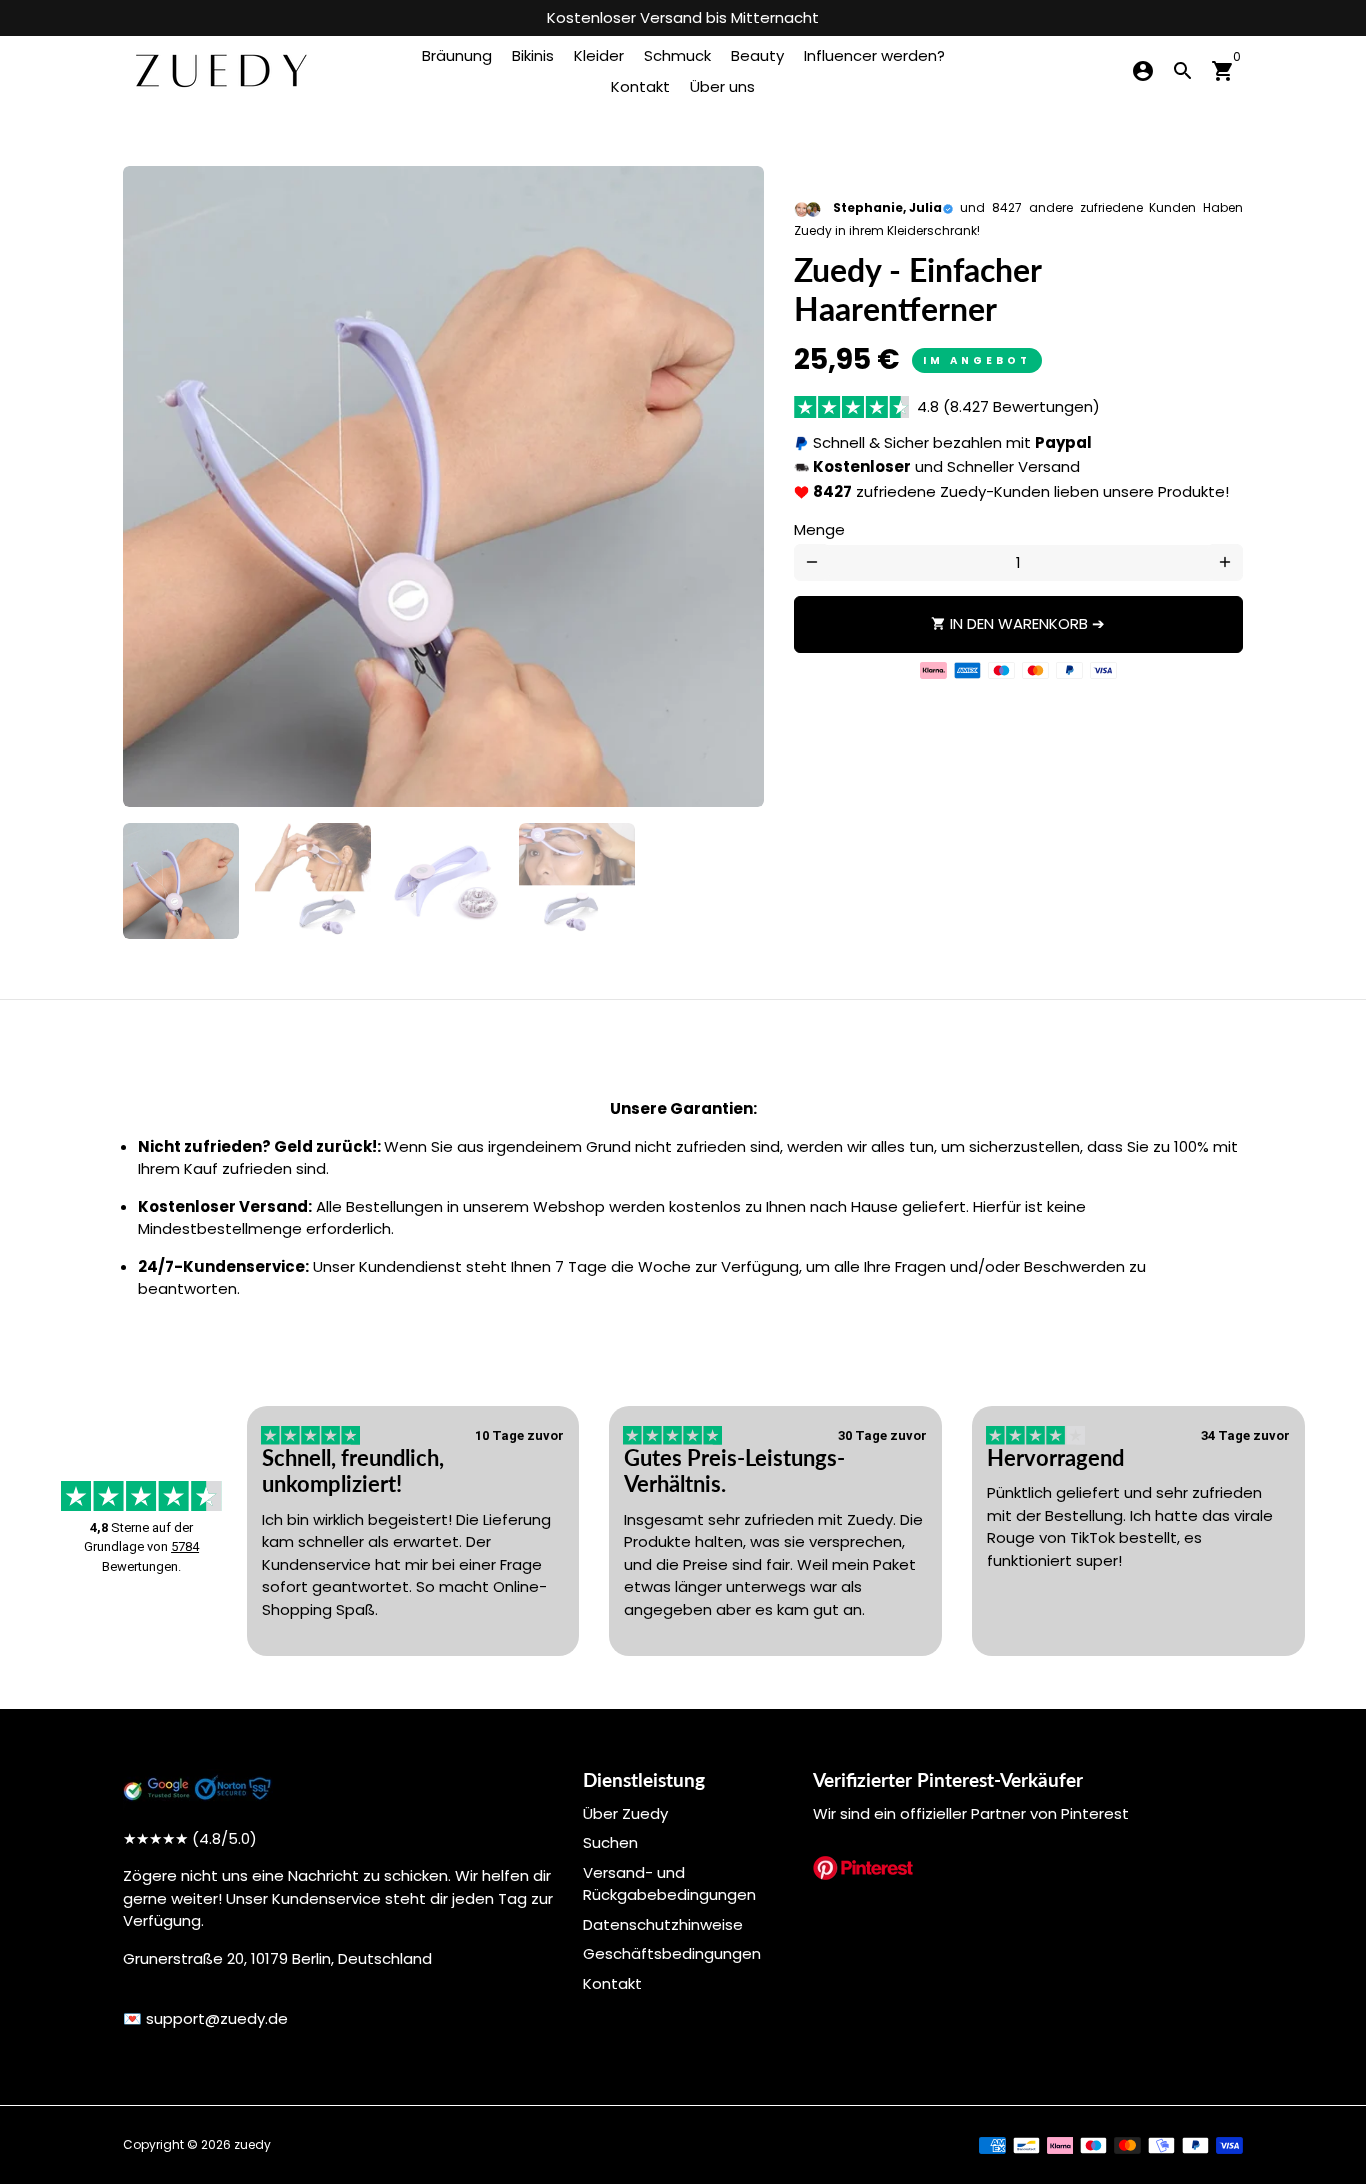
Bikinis (533, 55)
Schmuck (677, 55)
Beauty (757, 55)
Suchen (610, 1842)
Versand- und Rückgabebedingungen (669, 1884)
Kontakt (640, 86)
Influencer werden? (874, 55)
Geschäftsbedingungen (672, 1953)
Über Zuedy (625, 1813)
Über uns (722, 86)
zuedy (252, 2144)
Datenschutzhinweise (663, 1924)
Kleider (599, 55)
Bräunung (457, 55)
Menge (819, 529)
